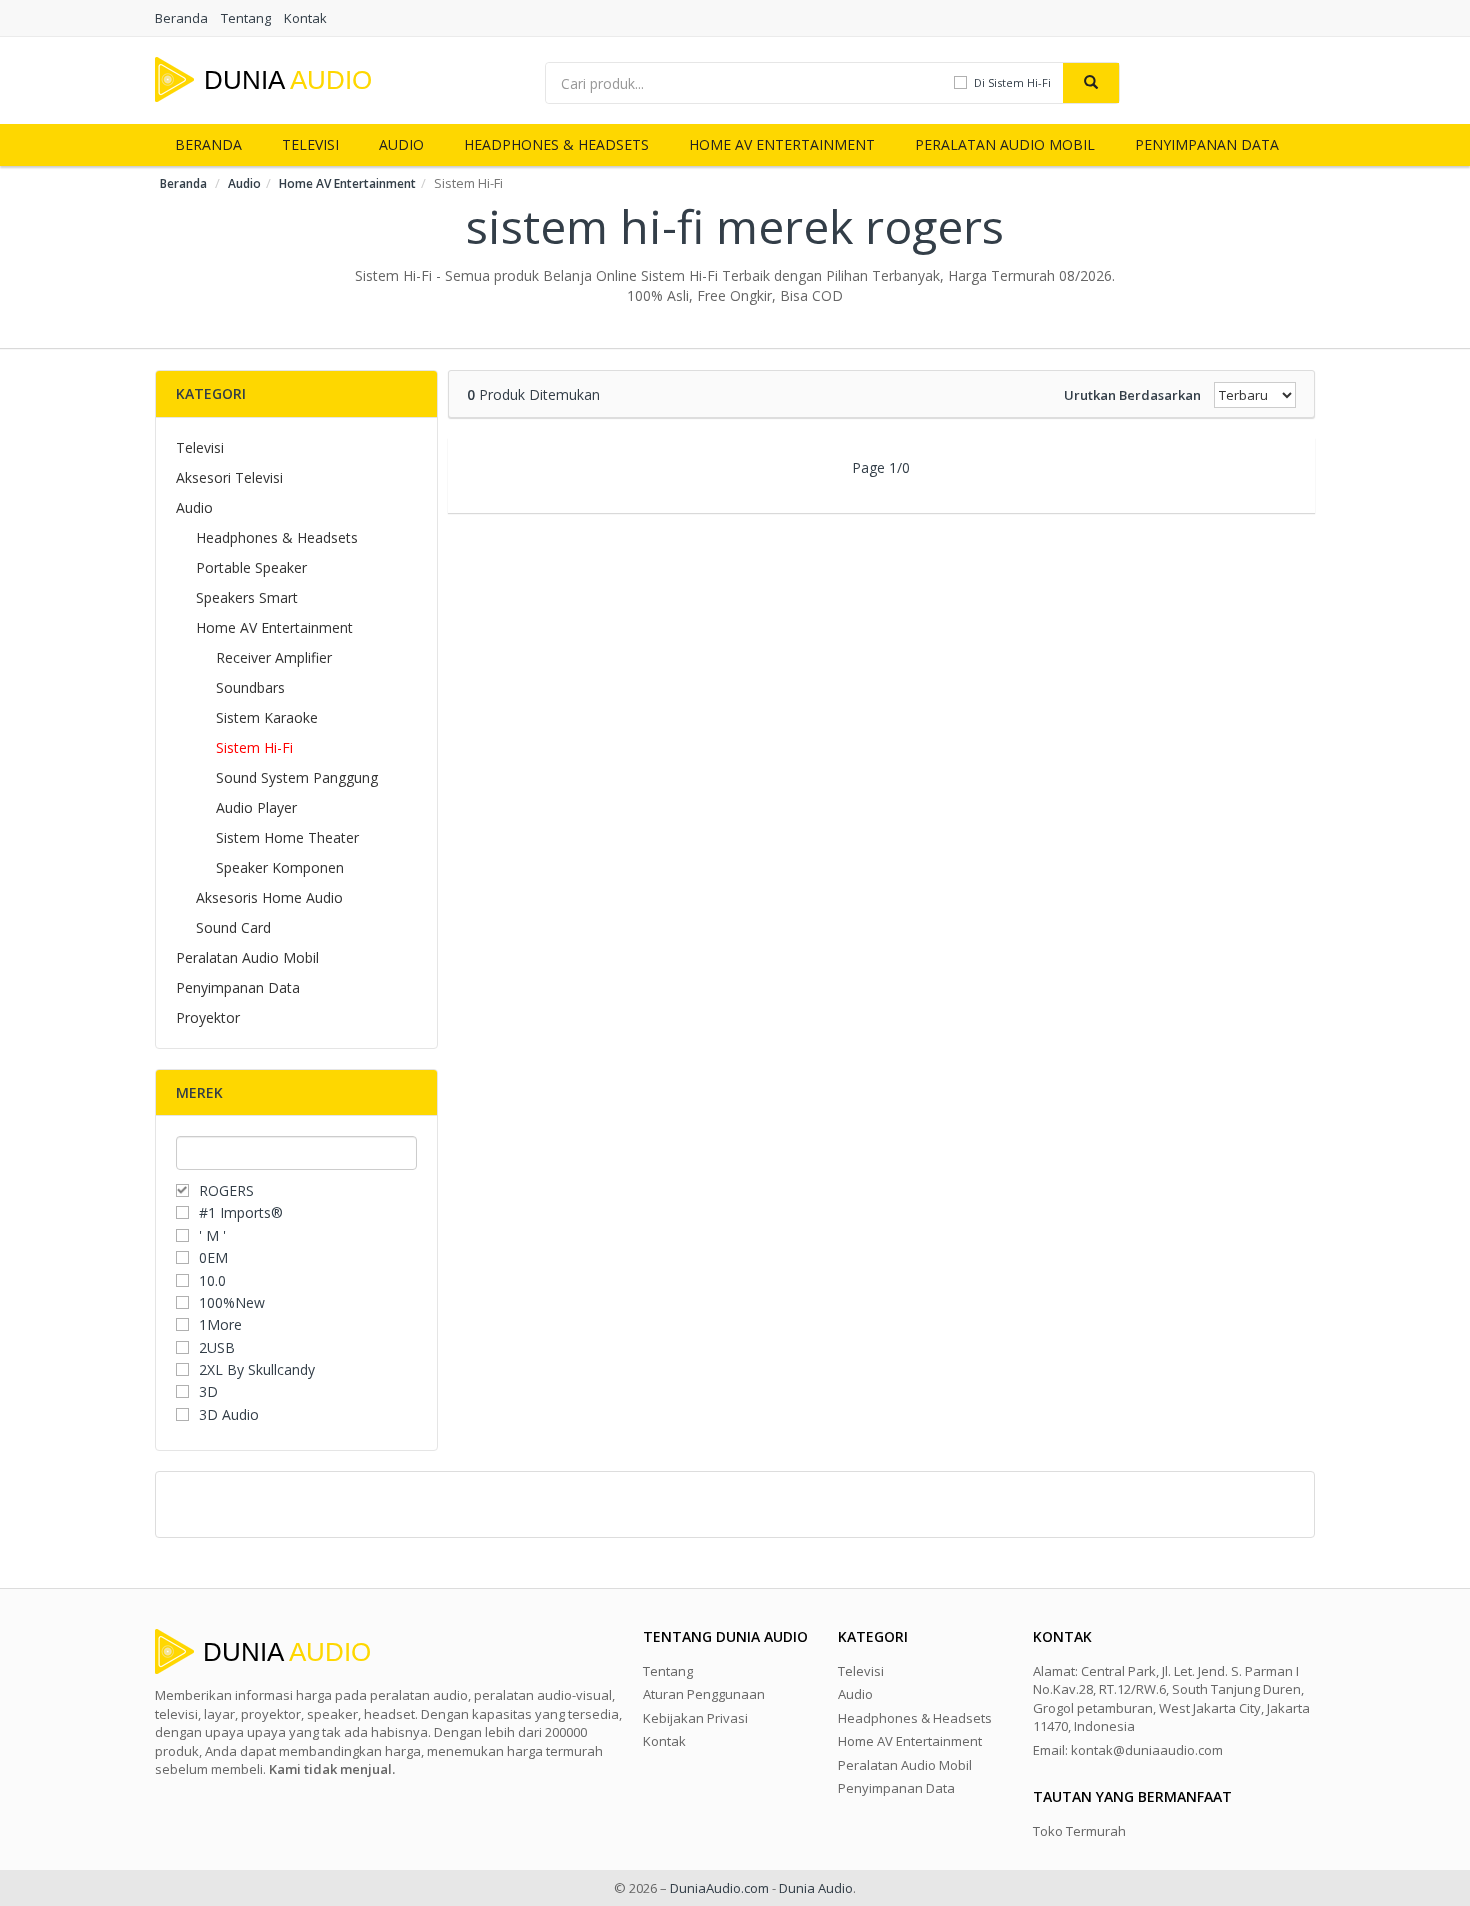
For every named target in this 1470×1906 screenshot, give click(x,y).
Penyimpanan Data (1207, 144)
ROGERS (226, 1190)
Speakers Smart (247, 597)
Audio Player (256, 807)
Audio (401, 144)
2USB (217, 1347)
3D (208, 1391)
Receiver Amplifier (274, 657)
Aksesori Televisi (229, 477)
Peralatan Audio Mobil (1005, 144)
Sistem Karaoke (267, 717)
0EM (213, 1257)
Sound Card (233, 927)
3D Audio (229, 1414)
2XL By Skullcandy (257, 1369)
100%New (232, 1302)
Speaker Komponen (280, 867)
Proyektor (208, 1017)
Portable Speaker (251, 567)
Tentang (246, 18)
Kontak (305, 18)
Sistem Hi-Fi (254, 747)
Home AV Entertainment (782, 144)
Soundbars (250, 687)
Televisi (310, 144)
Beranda (181, 18)
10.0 (212, 1280)
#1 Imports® (241, 1212)
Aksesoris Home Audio (269, 897)
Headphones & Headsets (556, 144)
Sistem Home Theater (287, 837)
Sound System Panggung (297, 777)
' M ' (212, 1235)
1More (220, 1324)
